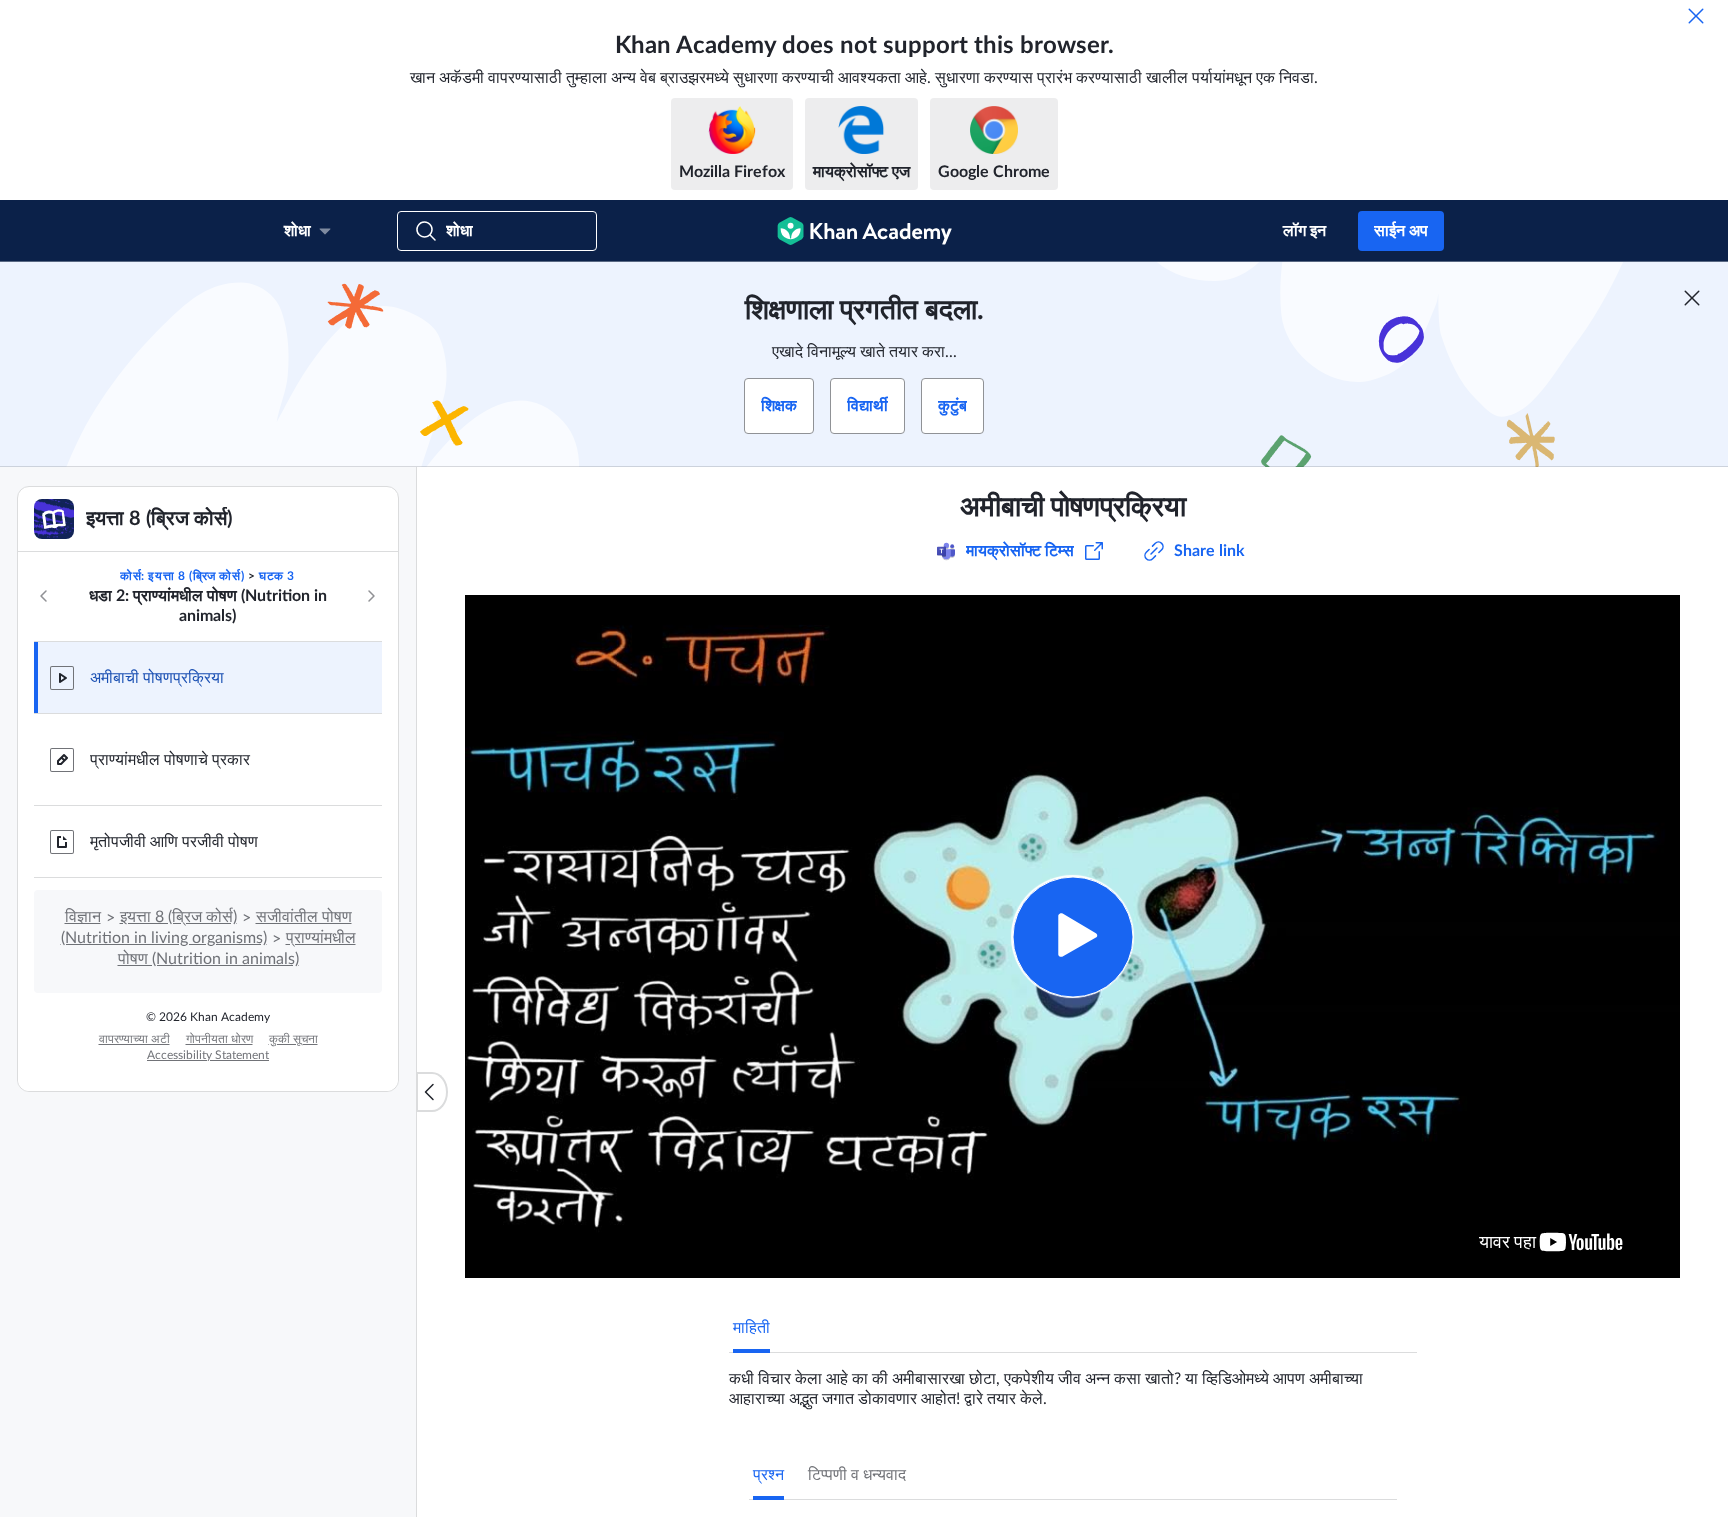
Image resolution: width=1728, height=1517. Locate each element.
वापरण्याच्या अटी (134, 1039)
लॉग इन (1304, 231)
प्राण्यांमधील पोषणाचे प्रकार (170, 760)
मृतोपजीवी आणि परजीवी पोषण (174, 842)
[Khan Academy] (864, 231)
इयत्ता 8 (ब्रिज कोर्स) (178, 917)
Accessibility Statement (208, 1055)
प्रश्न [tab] (768, 1475)
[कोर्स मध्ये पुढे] (371, 596)
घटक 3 (277, 576)
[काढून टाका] (1696, 16)
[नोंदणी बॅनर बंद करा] (1692, 298)
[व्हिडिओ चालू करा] (1072, 936)
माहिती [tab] (751, 1328)
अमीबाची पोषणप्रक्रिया (157, 678)
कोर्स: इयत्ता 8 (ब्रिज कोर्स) (182, 576)
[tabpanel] (1073, 1381)
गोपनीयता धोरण (219, 1039)
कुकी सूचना (293, 1039)
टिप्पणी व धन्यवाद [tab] (857, 1475)
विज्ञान (83, 917)
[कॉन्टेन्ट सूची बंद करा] (432, 1092)
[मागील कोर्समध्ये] (44, 596)
